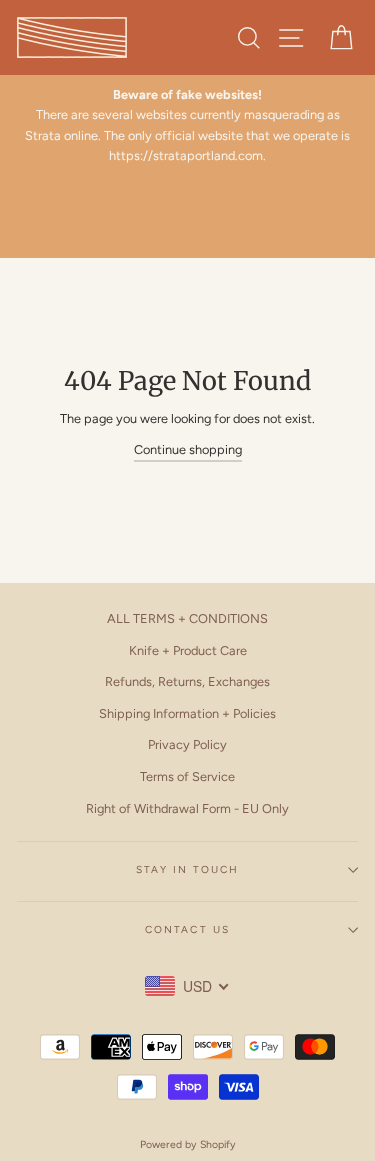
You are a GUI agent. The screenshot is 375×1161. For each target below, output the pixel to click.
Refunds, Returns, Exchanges (187, 681)
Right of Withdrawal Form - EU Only (187, 808)
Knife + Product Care (188, 650)
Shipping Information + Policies (187, 713)
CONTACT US (187, 929)
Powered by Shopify (188, 1144)
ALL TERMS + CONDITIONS (187, 618)
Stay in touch (188, 869)
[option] (187, 126)
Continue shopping (188, 449)
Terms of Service (187, 776)
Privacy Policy (187, 744)
